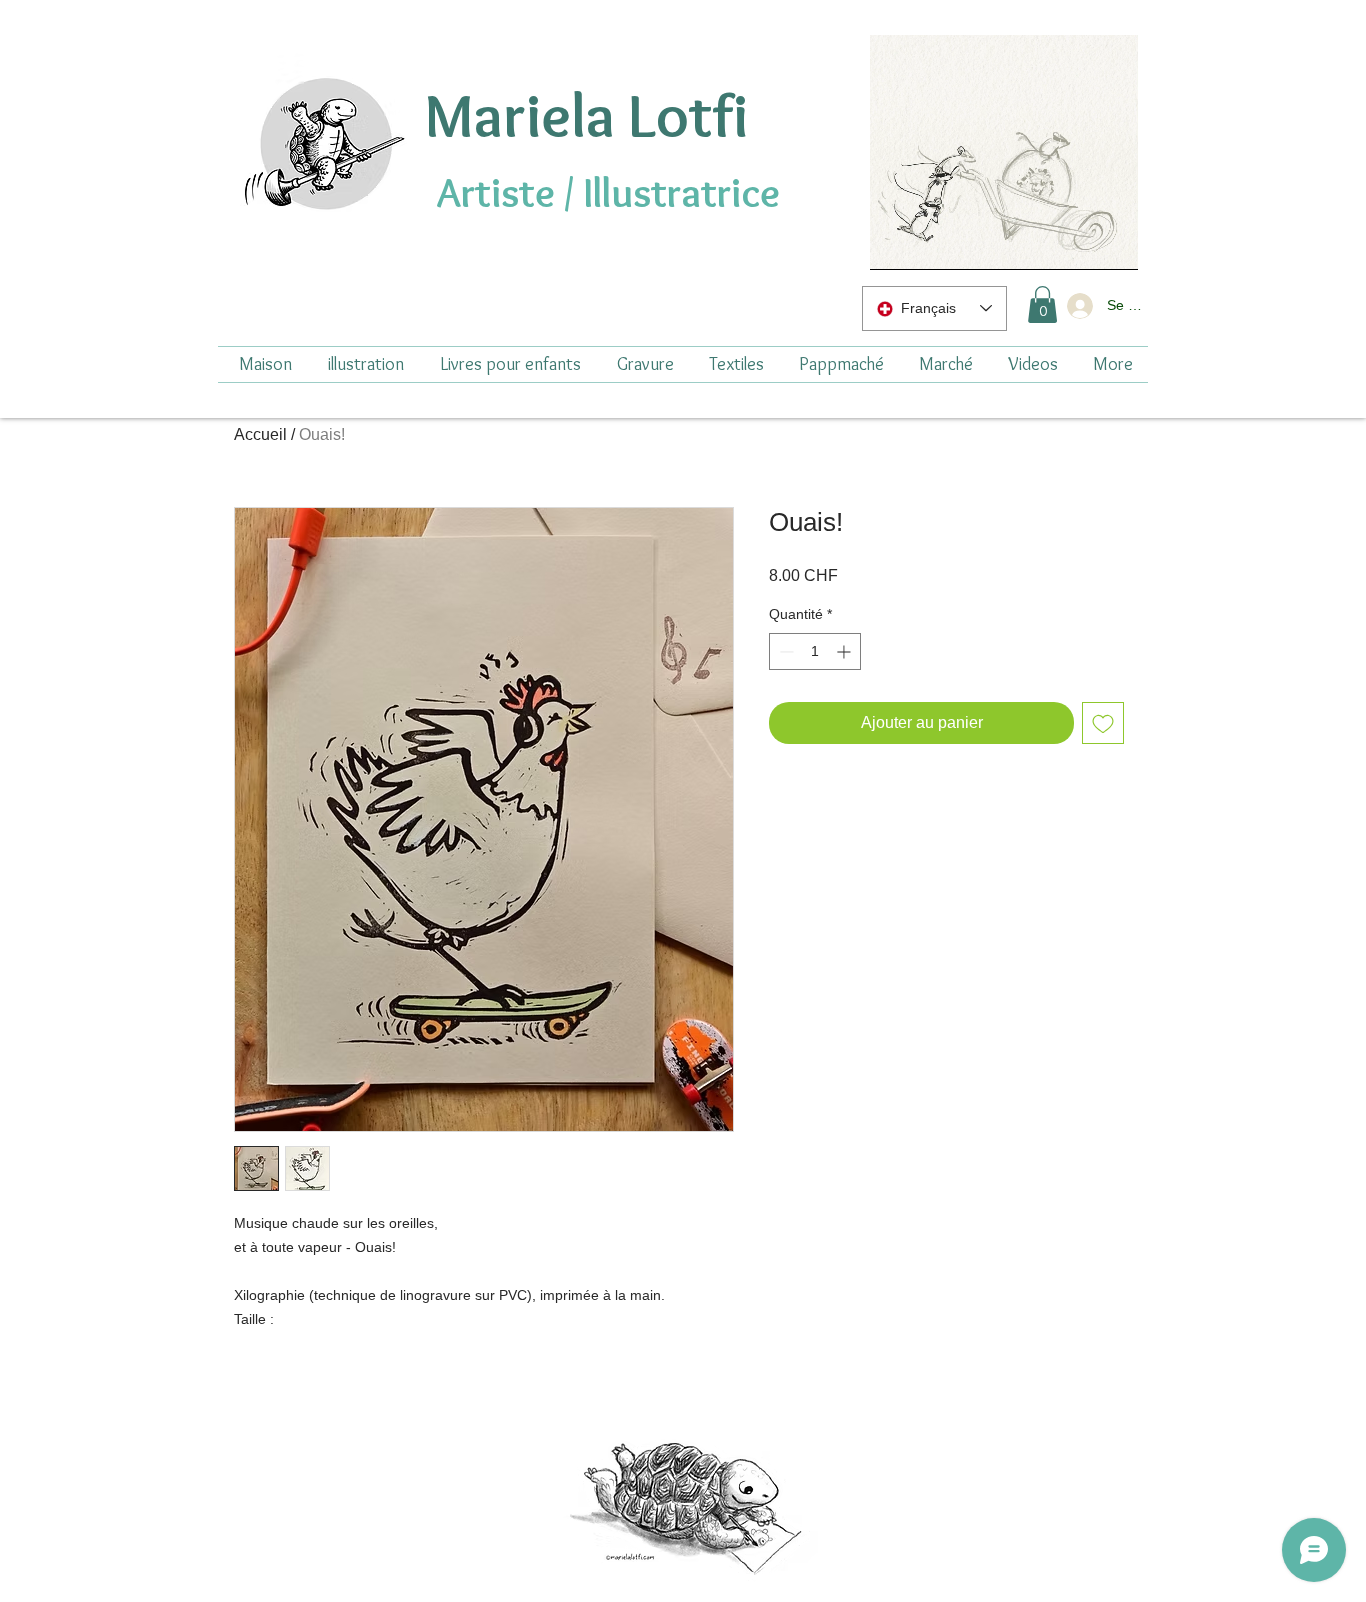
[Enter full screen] (1111, 243)
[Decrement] (784, 651)
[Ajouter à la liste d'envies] (1103, 723)
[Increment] (845, 651)
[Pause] (896, 243)
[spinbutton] (815, 651)
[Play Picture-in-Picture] (1077, 243)
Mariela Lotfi (586, 115)
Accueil (260, 434)
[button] (1042, 304)
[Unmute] (930, 243)
